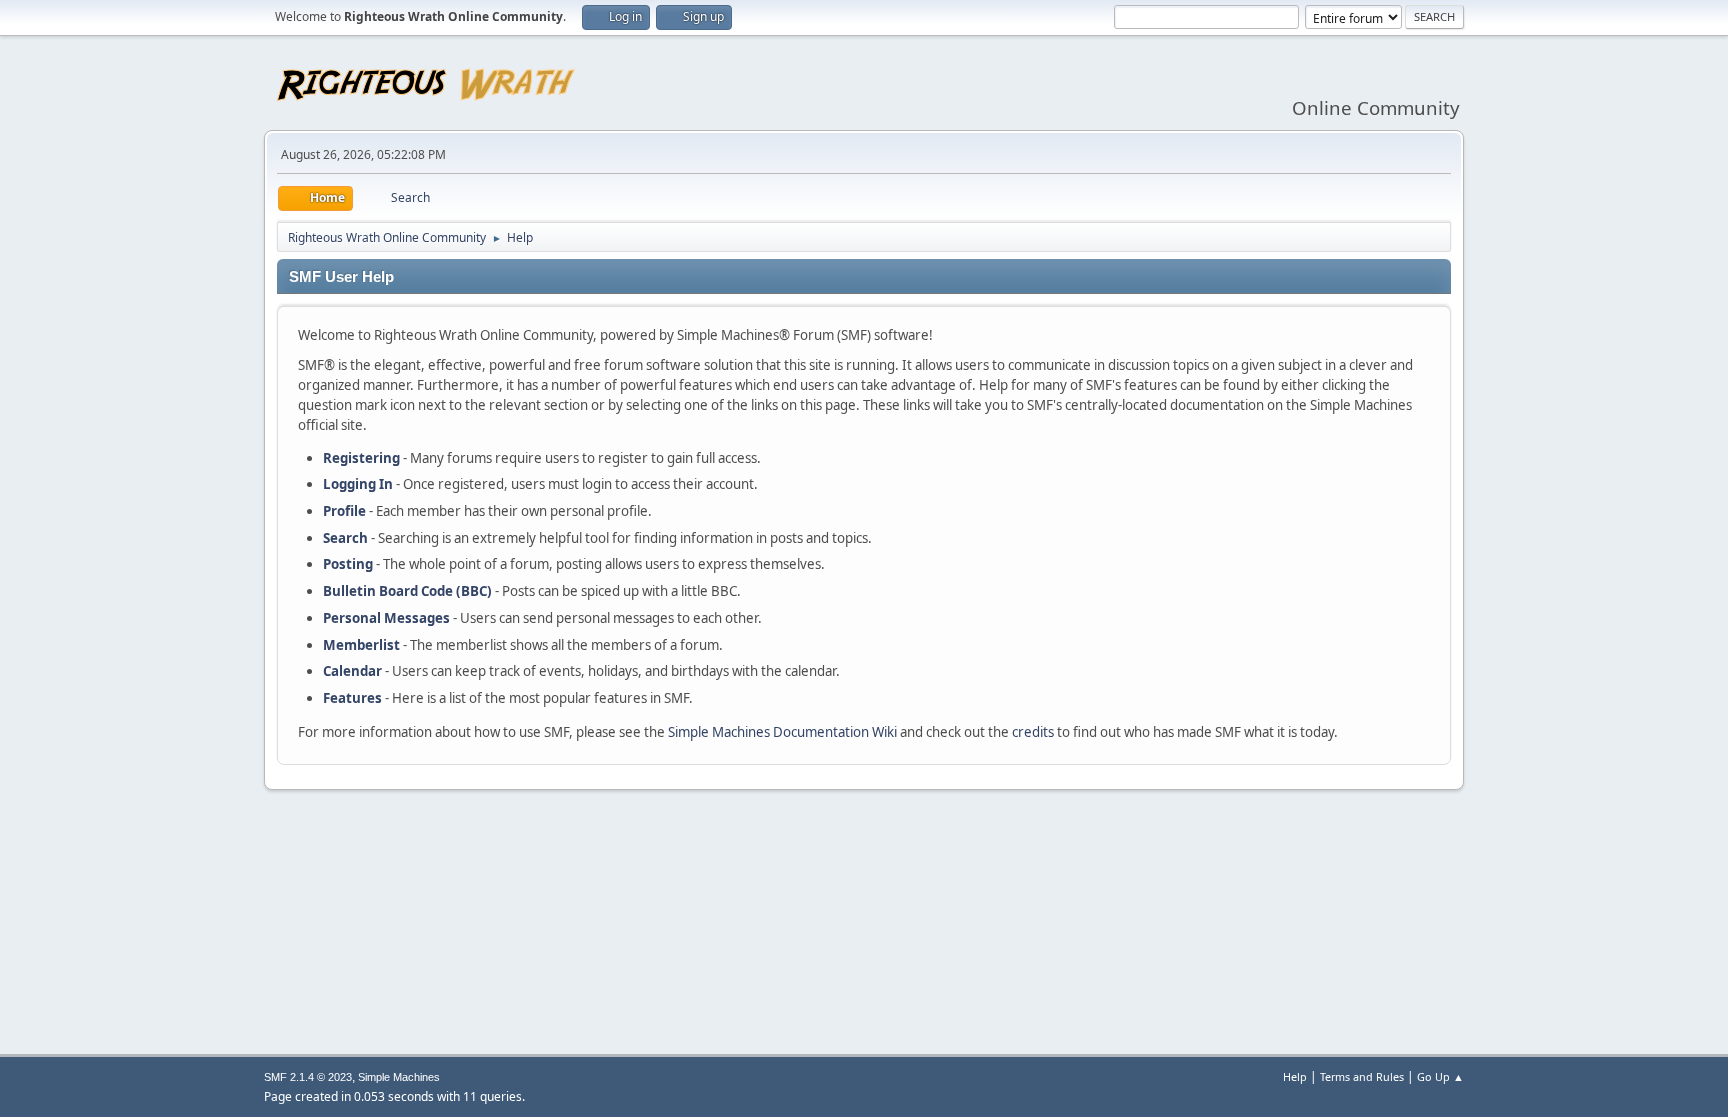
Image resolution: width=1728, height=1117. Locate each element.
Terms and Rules (1362, 1076)
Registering (361, 458)
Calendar (352, 671)
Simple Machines (399, 1077)
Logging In (358, 484)
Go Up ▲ (1440, 1076)
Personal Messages (386, 618)
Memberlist (361, 645)
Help (1295, 1076)
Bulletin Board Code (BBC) (407, 591)
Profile (344, 511)
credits (1033, 732)
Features (352, 698)
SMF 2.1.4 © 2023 (308, 1077)
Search (345, 538)
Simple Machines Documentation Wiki (782, 732)
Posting (348, 564)
